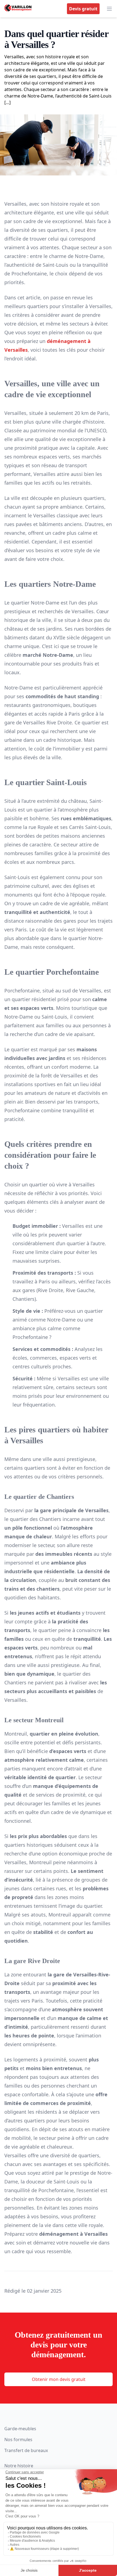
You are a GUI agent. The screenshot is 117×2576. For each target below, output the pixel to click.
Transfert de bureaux (26, 2450)
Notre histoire (19, 2466)
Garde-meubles (20, 2429)
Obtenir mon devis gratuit (59, 2379)
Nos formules (18, 2440)
